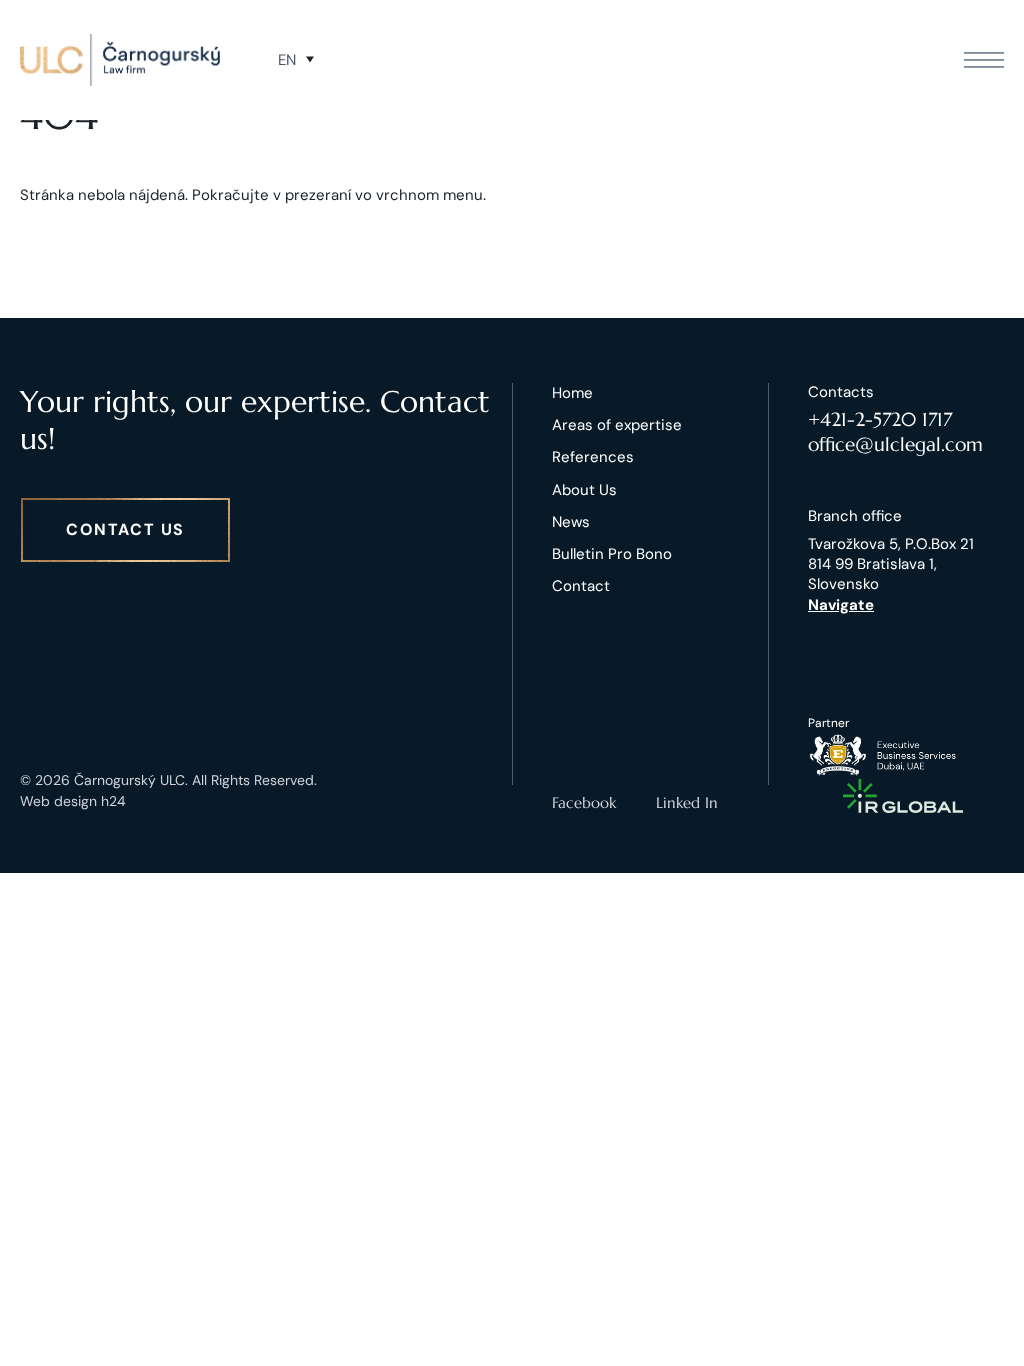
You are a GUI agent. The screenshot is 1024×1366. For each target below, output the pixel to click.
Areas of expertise (617, 425)
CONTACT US (125, 529)
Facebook (584, 802)
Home (572, 393)
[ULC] (120, 60)
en (287, 60)
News (571, 522)
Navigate (841, 605)
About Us (584, 490)
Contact (581, 586)
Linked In (687, 802)
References (593, 457)
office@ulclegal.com (895, 444)
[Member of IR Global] (903, 796)
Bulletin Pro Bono (612, 554)
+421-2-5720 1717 (880, 419)
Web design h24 (73, 801)
